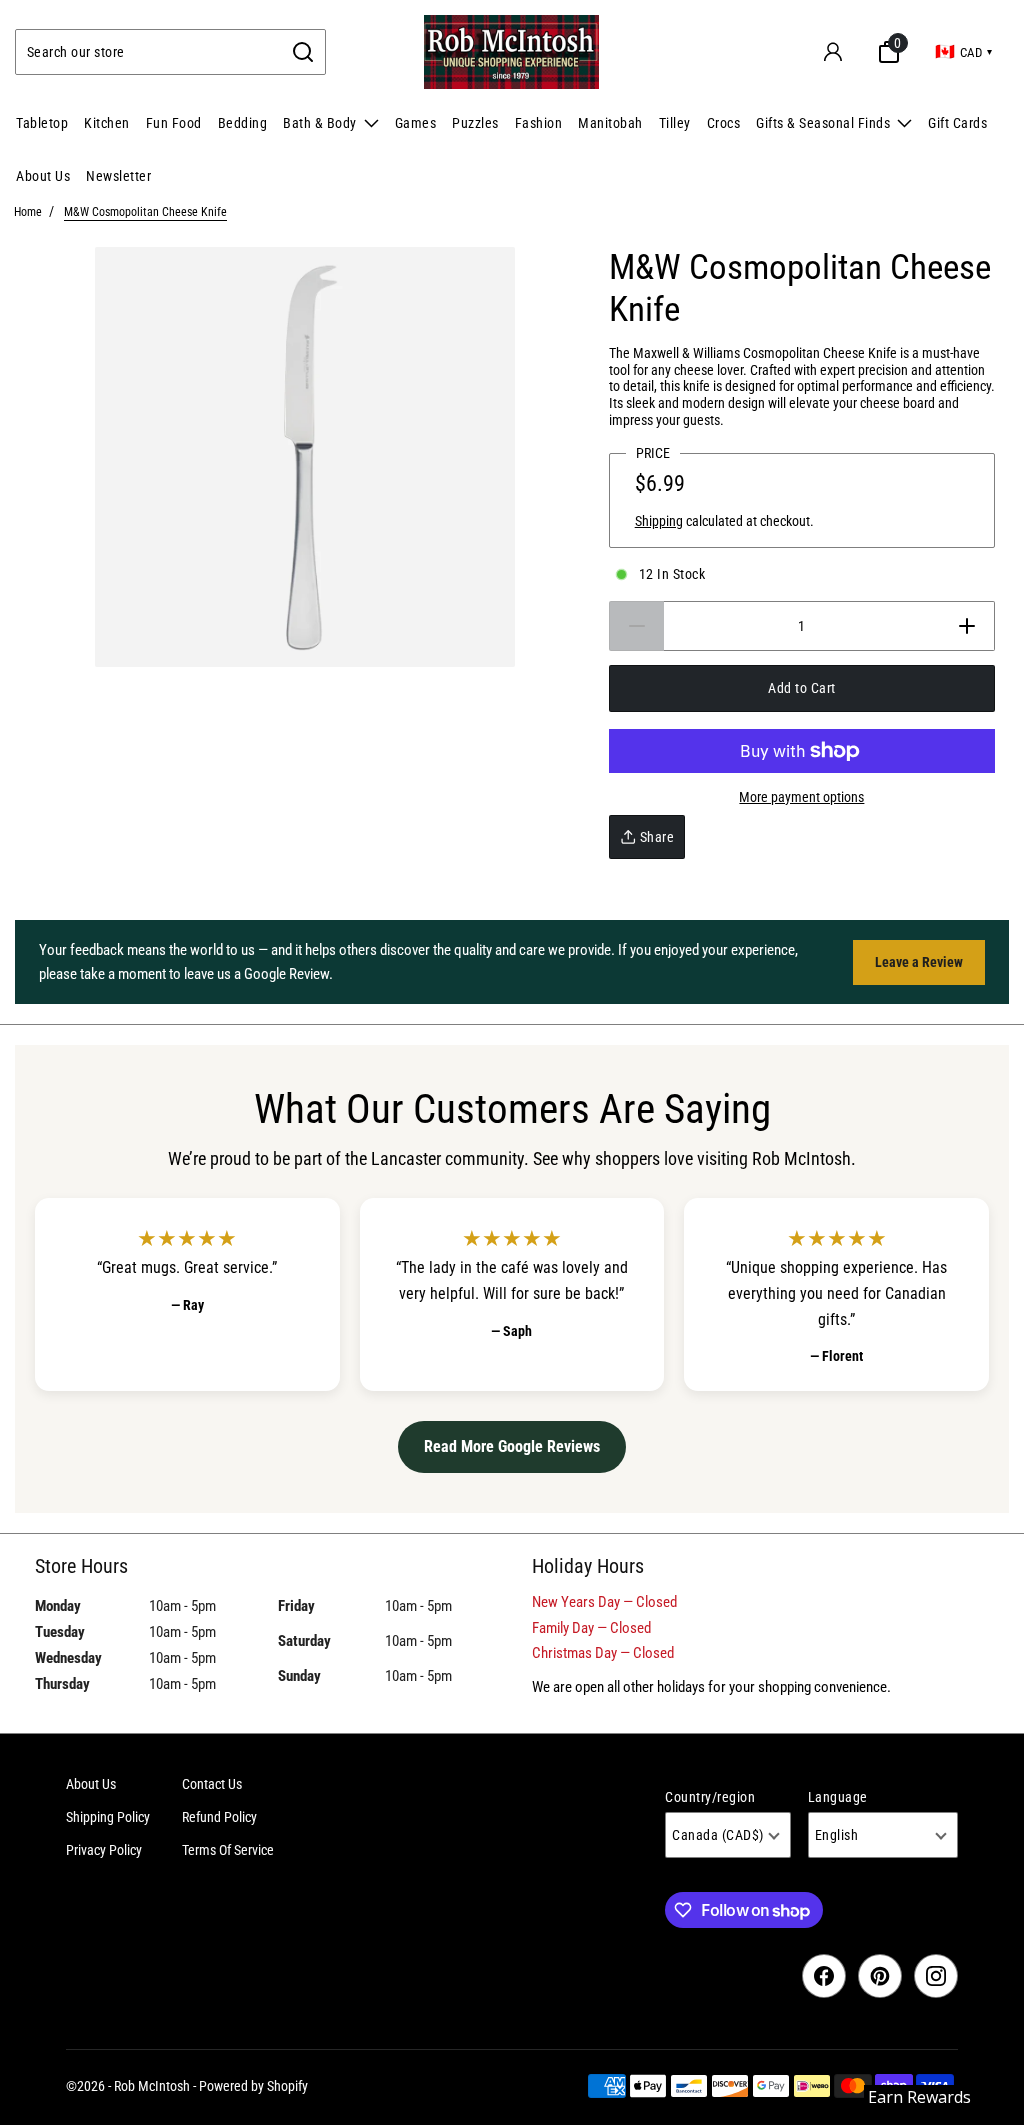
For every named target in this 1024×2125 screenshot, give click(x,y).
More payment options (801, 797)
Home (28, 212)
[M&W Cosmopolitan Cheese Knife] (305, 457)
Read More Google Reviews (512, 1446)
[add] (967, 626)
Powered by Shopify (253, 2086)
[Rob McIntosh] (511, 52)
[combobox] (149, 52)
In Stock (672, 574)
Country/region (710, 1797)
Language (838, 1797)
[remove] (636, 626)
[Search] (303, 52)
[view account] (833, 52)
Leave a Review (919, 962)
